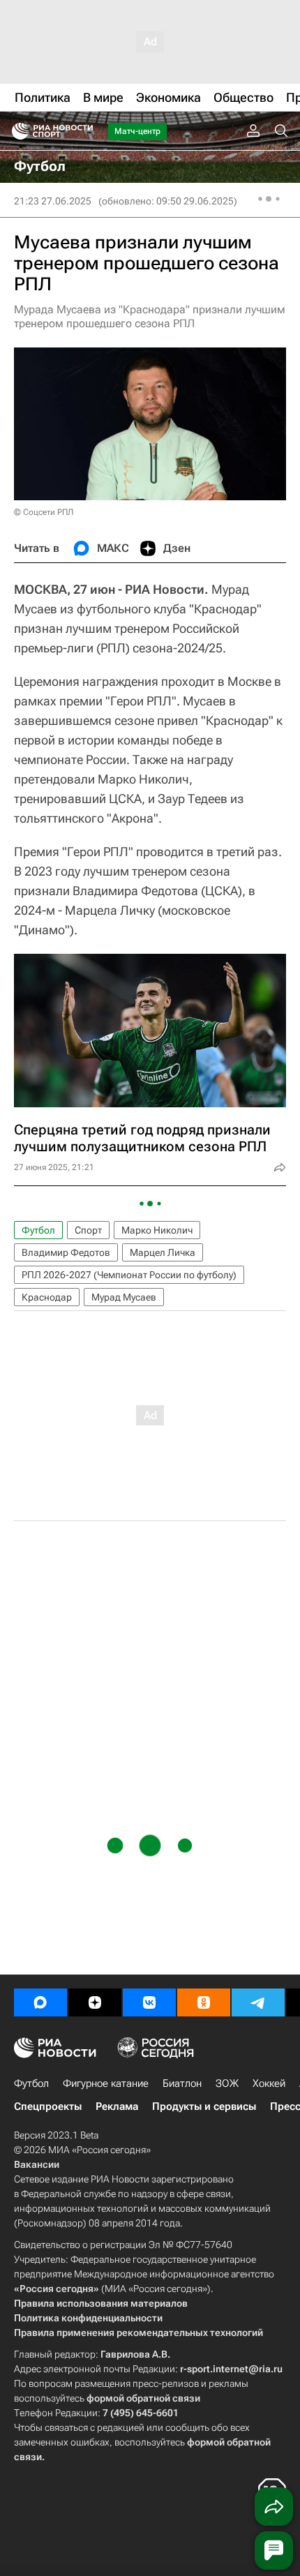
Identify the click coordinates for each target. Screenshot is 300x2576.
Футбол (38, 1230)
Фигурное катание (106, 2083)
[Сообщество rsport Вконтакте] (149, 2002)
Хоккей (269, 2083)
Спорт (88, 1230)
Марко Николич (157, 1230)
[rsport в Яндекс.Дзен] (95, 2002)
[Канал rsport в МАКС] (40, 2002)
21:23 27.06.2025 (53, 201)
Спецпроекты (48, 2106)
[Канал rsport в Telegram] (258, 2002)
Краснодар (47, 1297)
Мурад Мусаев (124, 1297)
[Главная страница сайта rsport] (84, 131)
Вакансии (37, 2164)
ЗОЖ (227, 2083)
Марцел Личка (163, 1252)
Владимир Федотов (66, 1252)
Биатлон (182, 2083)
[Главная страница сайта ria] (16, 131)
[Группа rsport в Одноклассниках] (204, 2002)
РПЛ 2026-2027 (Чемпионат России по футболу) (129, 1275)
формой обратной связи (143, 2398)
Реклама (117, 2106)
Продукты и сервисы (204, 2106)
